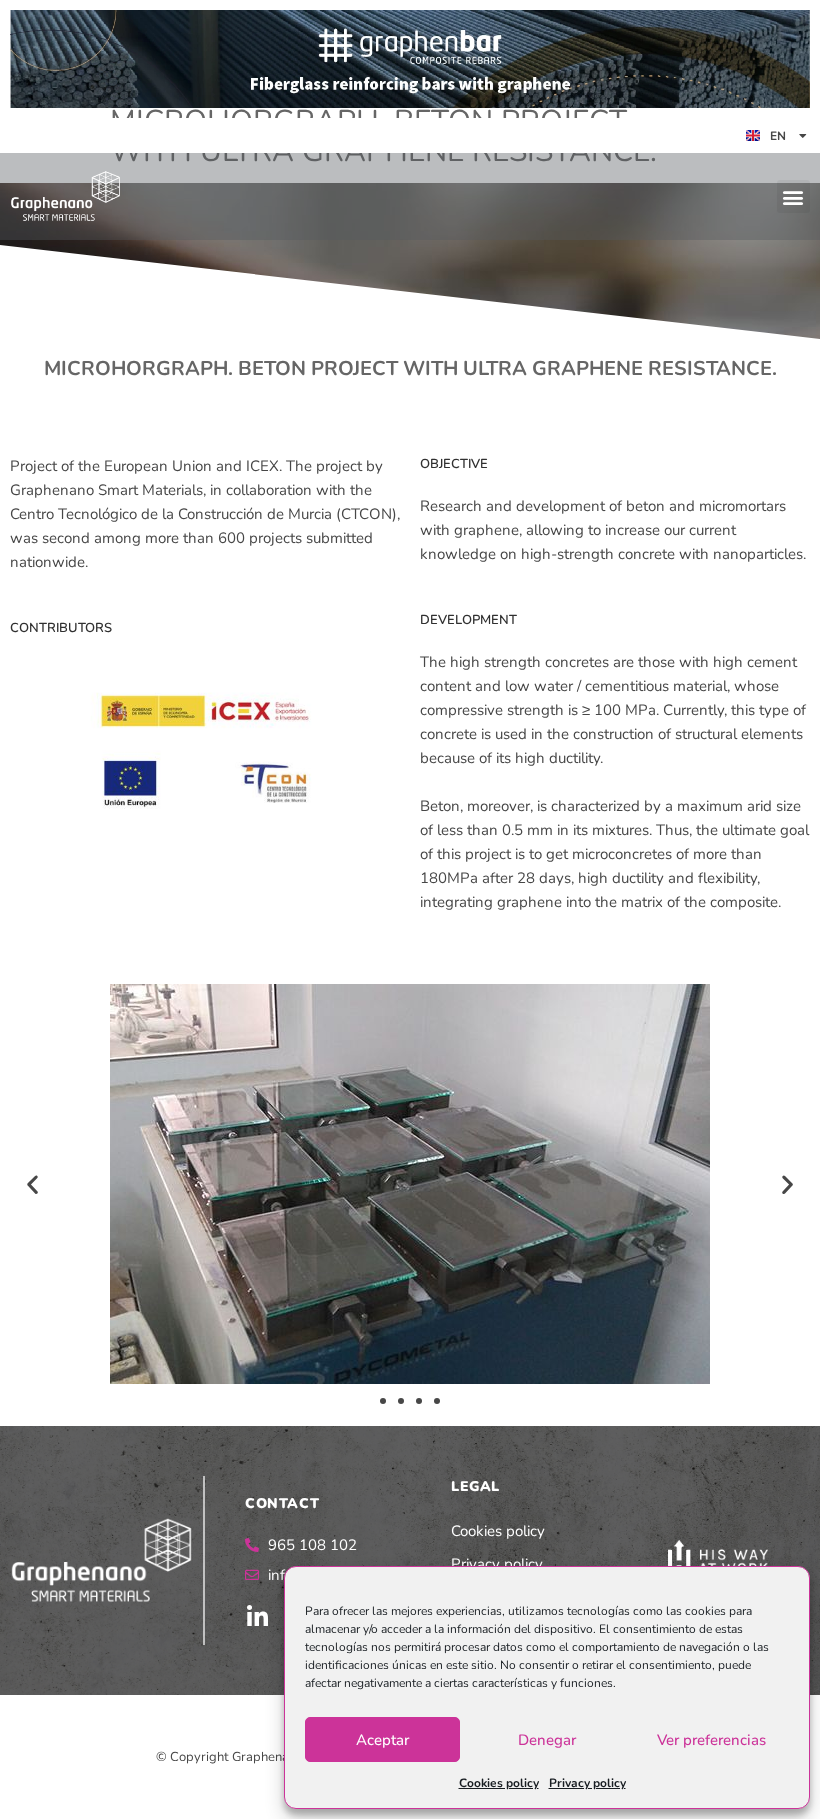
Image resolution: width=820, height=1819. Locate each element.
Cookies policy (499, 1783)
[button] (793, 196)
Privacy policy (587, 1783)
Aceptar (382, 1740)
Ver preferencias (711, 1740)
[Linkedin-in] (257, 1617)
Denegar (547, 1740)
